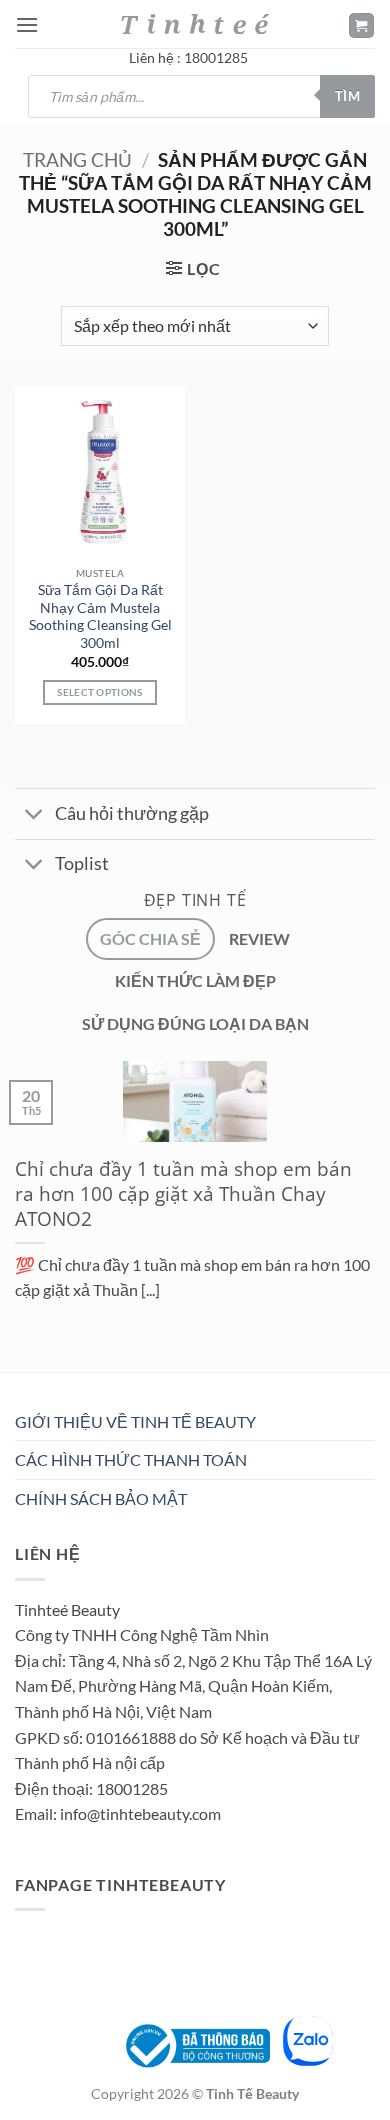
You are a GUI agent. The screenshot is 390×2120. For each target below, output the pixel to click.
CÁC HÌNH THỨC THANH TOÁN (131, 1459)
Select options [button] (99, 692)
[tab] (150, 939)
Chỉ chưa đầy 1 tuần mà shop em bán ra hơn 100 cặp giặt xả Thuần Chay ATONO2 (183, 1194)
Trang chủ (77, 159)
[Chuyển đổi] (34, 816)
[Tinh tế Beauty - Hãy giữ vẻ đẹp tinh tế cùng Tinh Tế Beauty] (195, 23)
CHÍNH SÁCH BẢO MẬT (101, 1498)
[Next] (74, 1376)
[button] (27, 24)
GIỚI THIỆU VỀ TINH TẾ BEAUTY (135, 1421)
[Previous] (19, 1376)
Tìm (347, 96)
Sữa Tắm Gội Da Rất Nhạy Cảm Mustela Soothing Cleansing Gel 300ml (100, 616)
